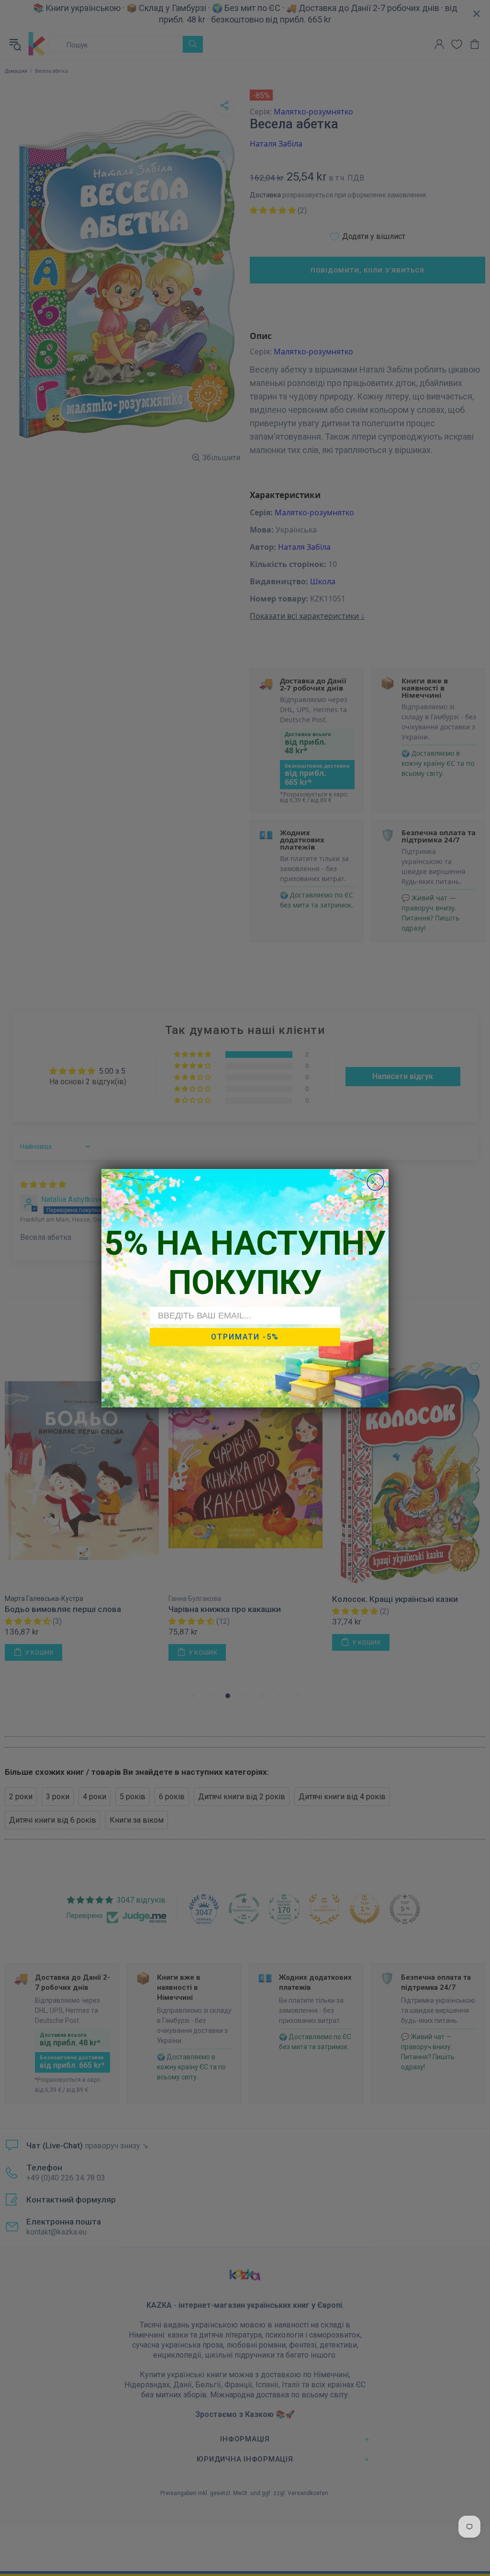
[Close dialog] (375, 1182)
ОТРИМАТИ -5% (245, 1337)
